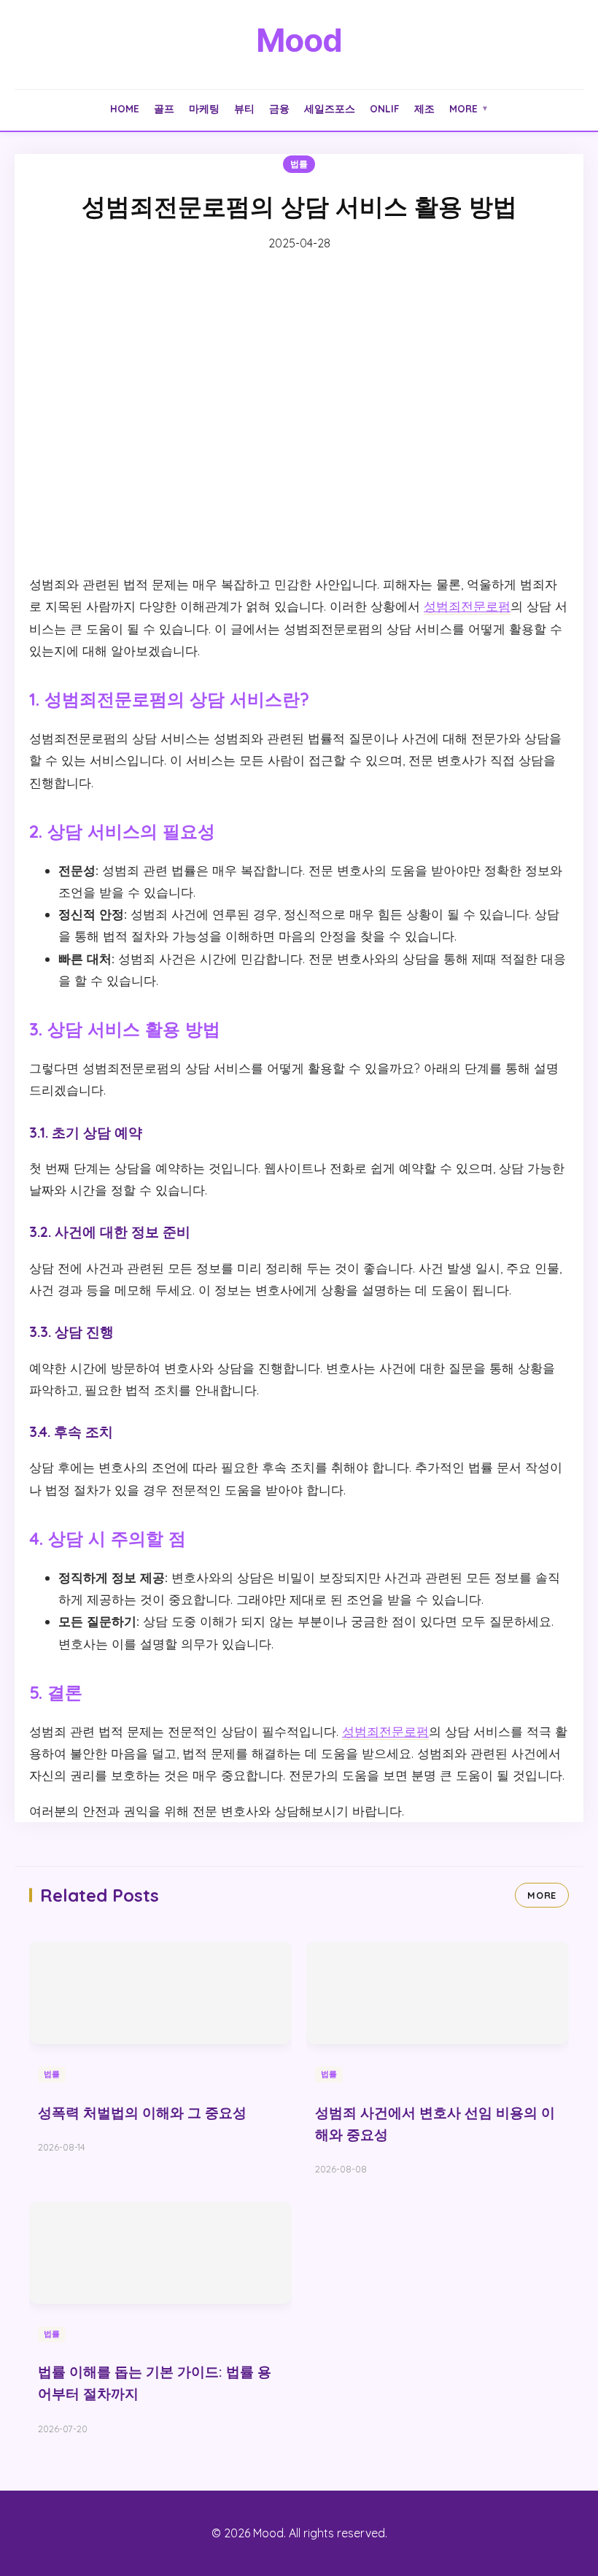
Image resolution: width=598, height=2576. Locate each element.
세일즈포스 (330, 108)
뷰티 (244, 108)
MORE (542, 1895)
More (469, 108)
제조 (424, 108)
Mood (299, 40)
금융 (279, 108)
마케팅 (204, 108)
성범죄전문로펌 (467, 606)
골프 (164, 108)
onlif (385, 108)
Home (125, 108)
